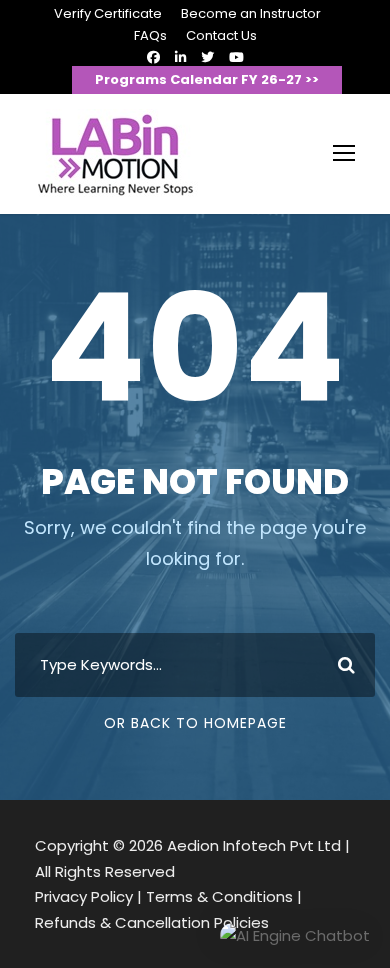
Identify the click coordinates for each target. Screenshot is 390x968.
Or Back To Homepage (195, 723)
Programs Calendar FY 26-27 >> (207, 79)
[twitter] (207, 57)
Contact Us (221, 35)
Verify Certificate (108, 13)
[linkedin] (180, 57)
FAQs (150, 35)
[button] (295, 936)
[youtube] (236, 57)
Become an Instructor (251, 13)
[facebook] (153, 57)
